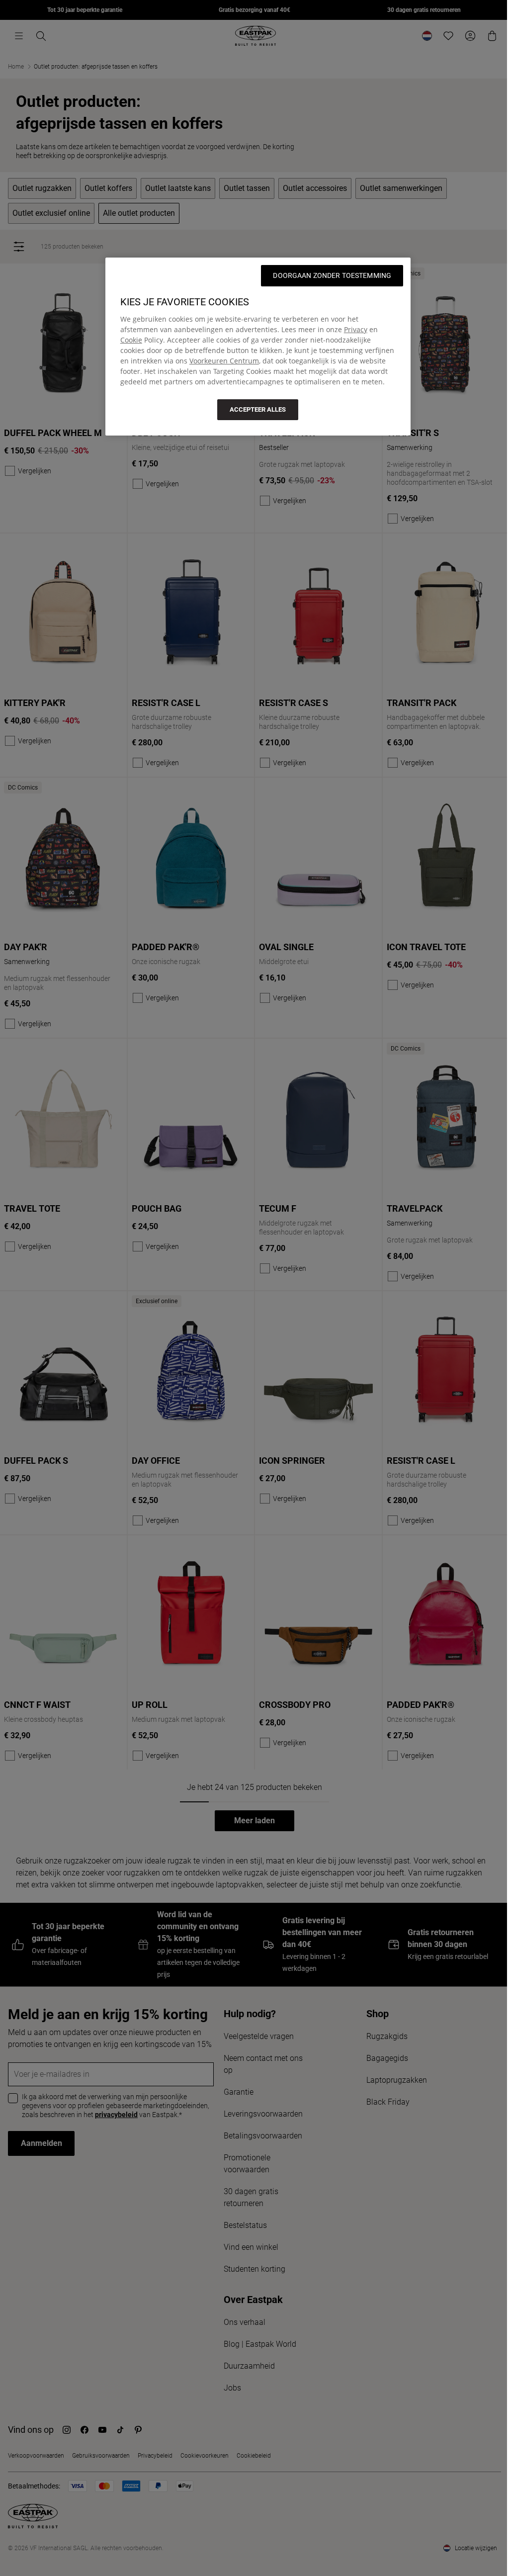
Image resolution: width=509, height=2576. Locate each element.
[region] (258, 347)
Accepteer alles (258, 409)
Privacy (356, 329)
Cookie (131, 340)
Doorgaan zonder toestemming (332, 275)
